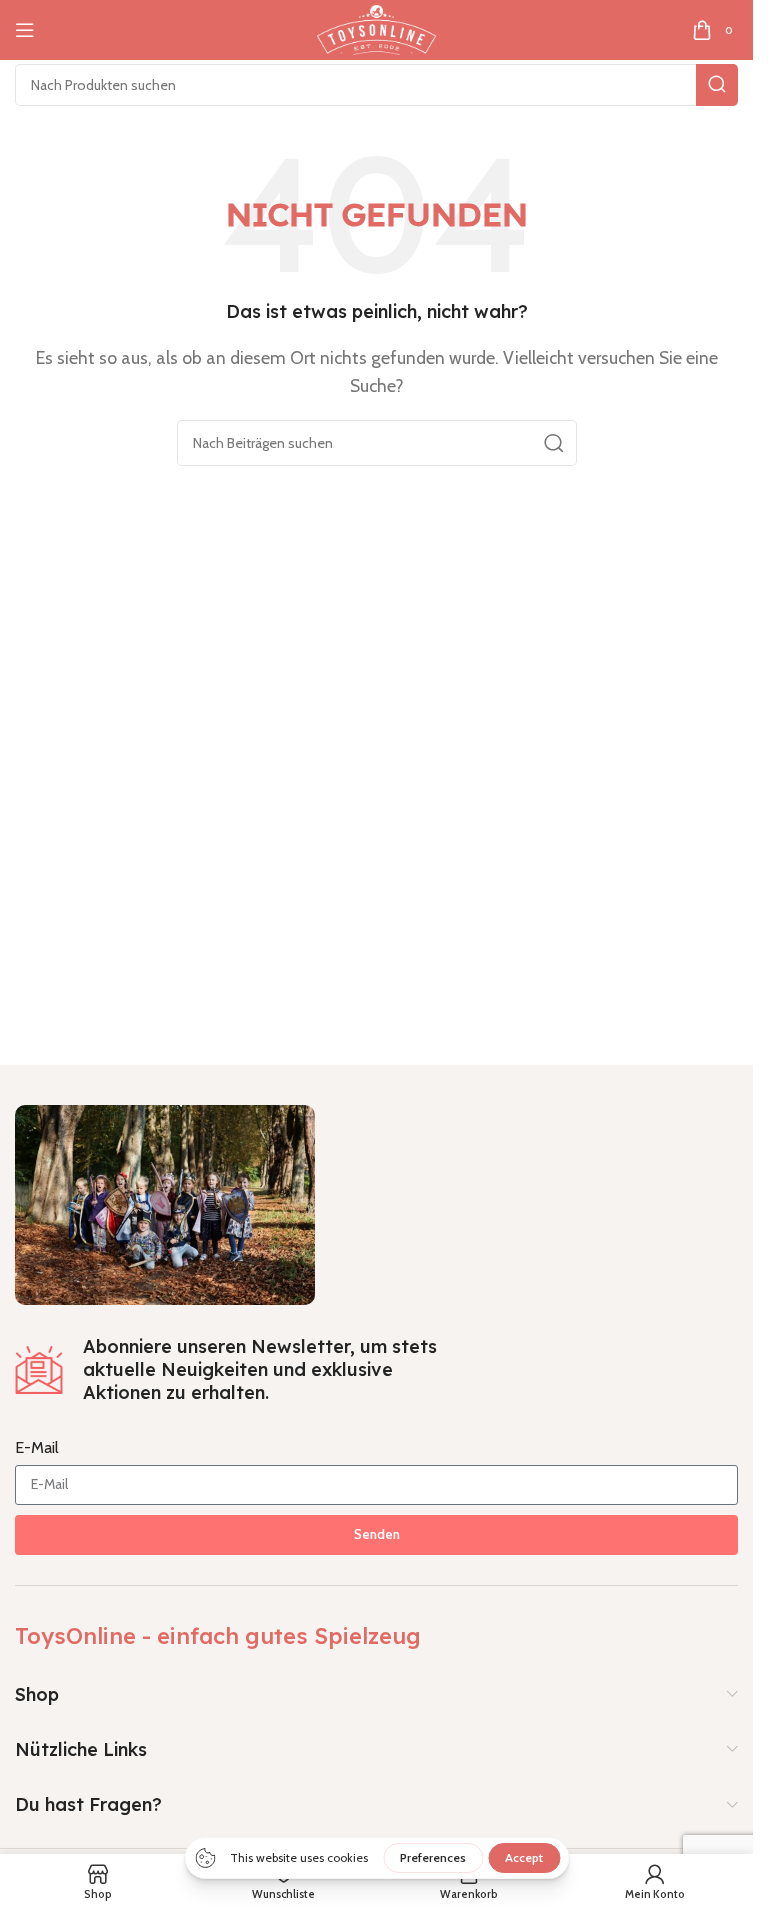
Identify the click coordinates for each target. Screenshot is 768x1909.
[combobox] (376, 85)
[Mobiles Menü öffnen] (25, 30)
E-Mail (37, 1447)
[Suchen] (717, 85)
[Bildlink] (165, 1202)
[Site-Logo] (376, 28)
